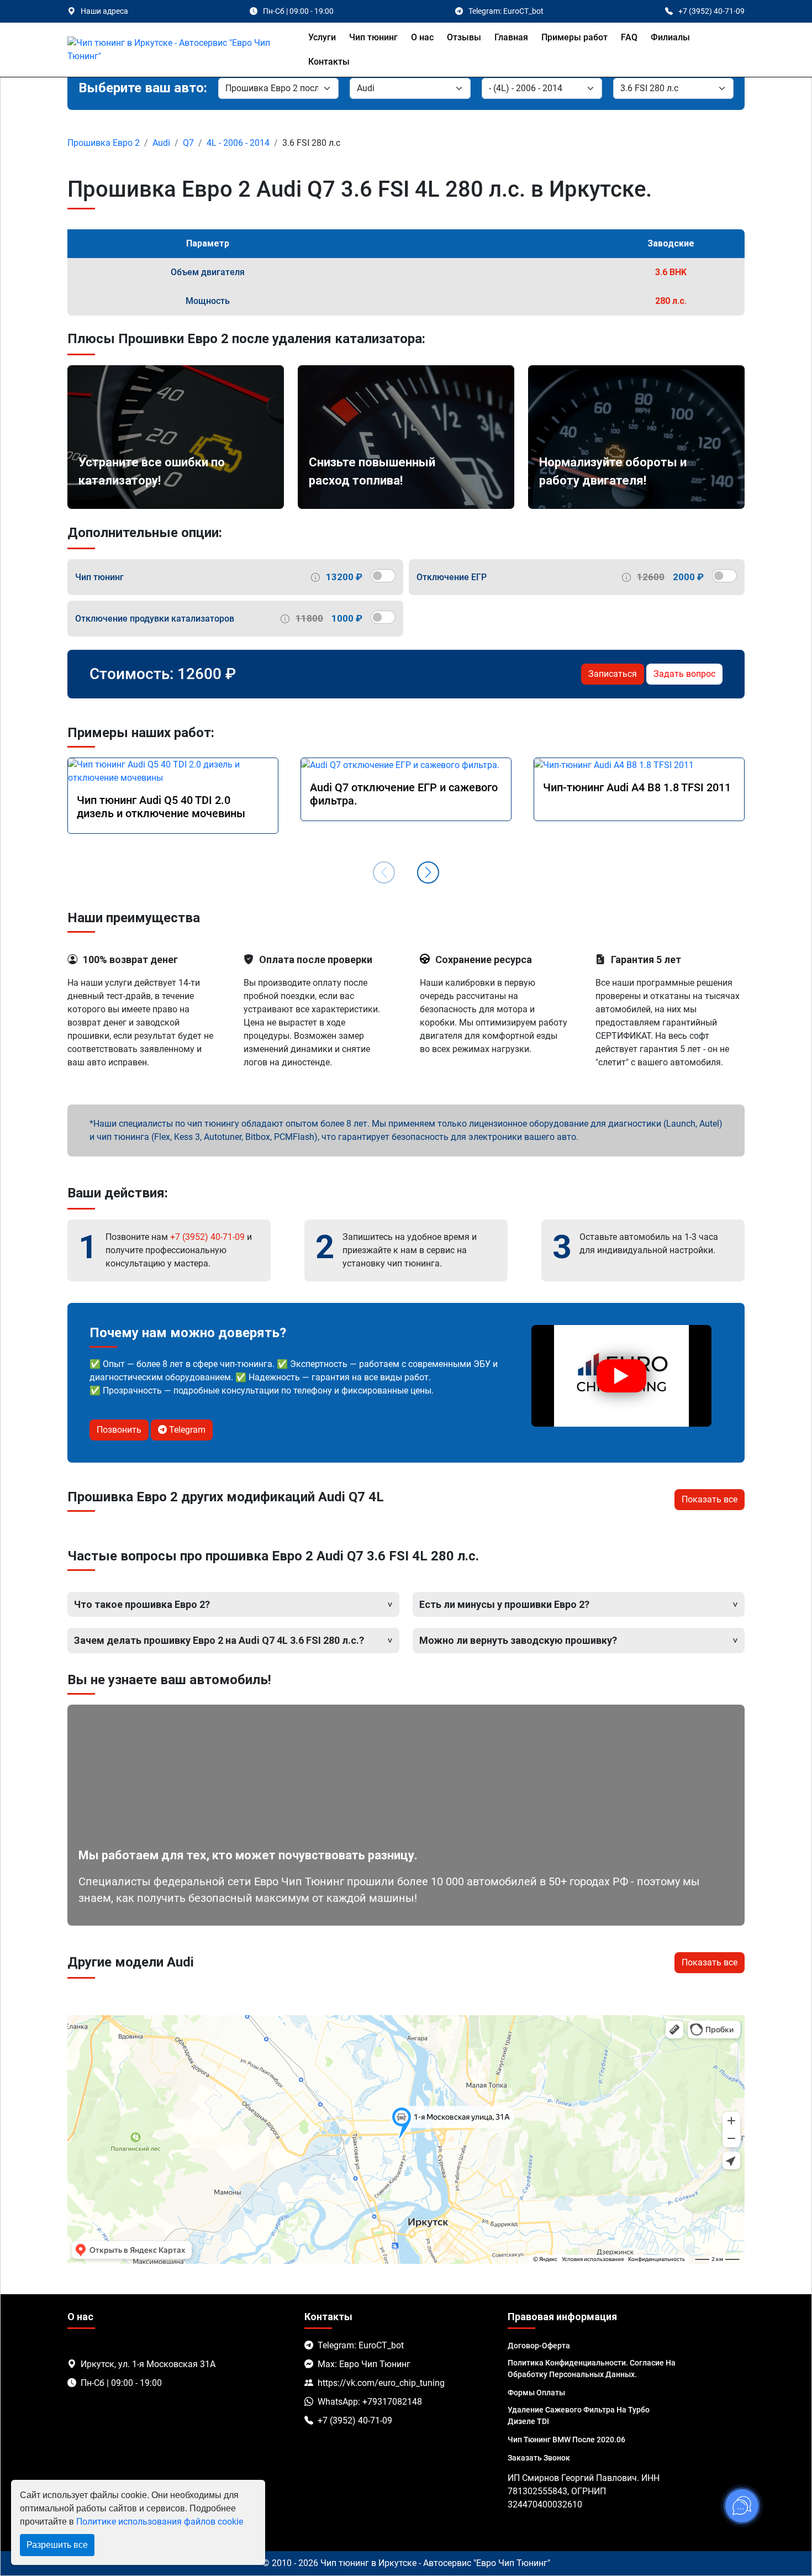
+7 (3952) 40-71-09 (207, 1237)
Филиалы (670, 37)
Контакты (329, 62)
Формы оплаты (536, 2393)
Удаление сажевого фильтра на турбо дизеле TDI (579, 2415)
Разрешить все (57, 2545)
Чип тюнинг (373, 37)
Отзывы (464, 37)
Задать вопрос (684, 674)
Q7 (188, 143)
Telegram (186, 1430)
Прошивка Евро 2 (104, 143)
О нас (422, 37)
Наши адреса (104, 11)
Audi (161, 143)
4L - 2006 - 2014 (238, 143)
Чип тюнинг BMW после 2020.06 (566, 2440)
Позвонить (119, 1430)
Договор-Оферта (539, 2346)
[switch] (383, 576)
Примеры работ (574, 37)
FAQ (629, 37)
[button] (428, 872)
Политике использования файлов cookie (160, 2522)
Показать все (710, 1499)
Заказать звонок (539, 2458)
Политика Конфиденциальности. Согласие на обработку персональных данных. (592, 2369)
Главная (511, 37)
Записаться (613, 674)
